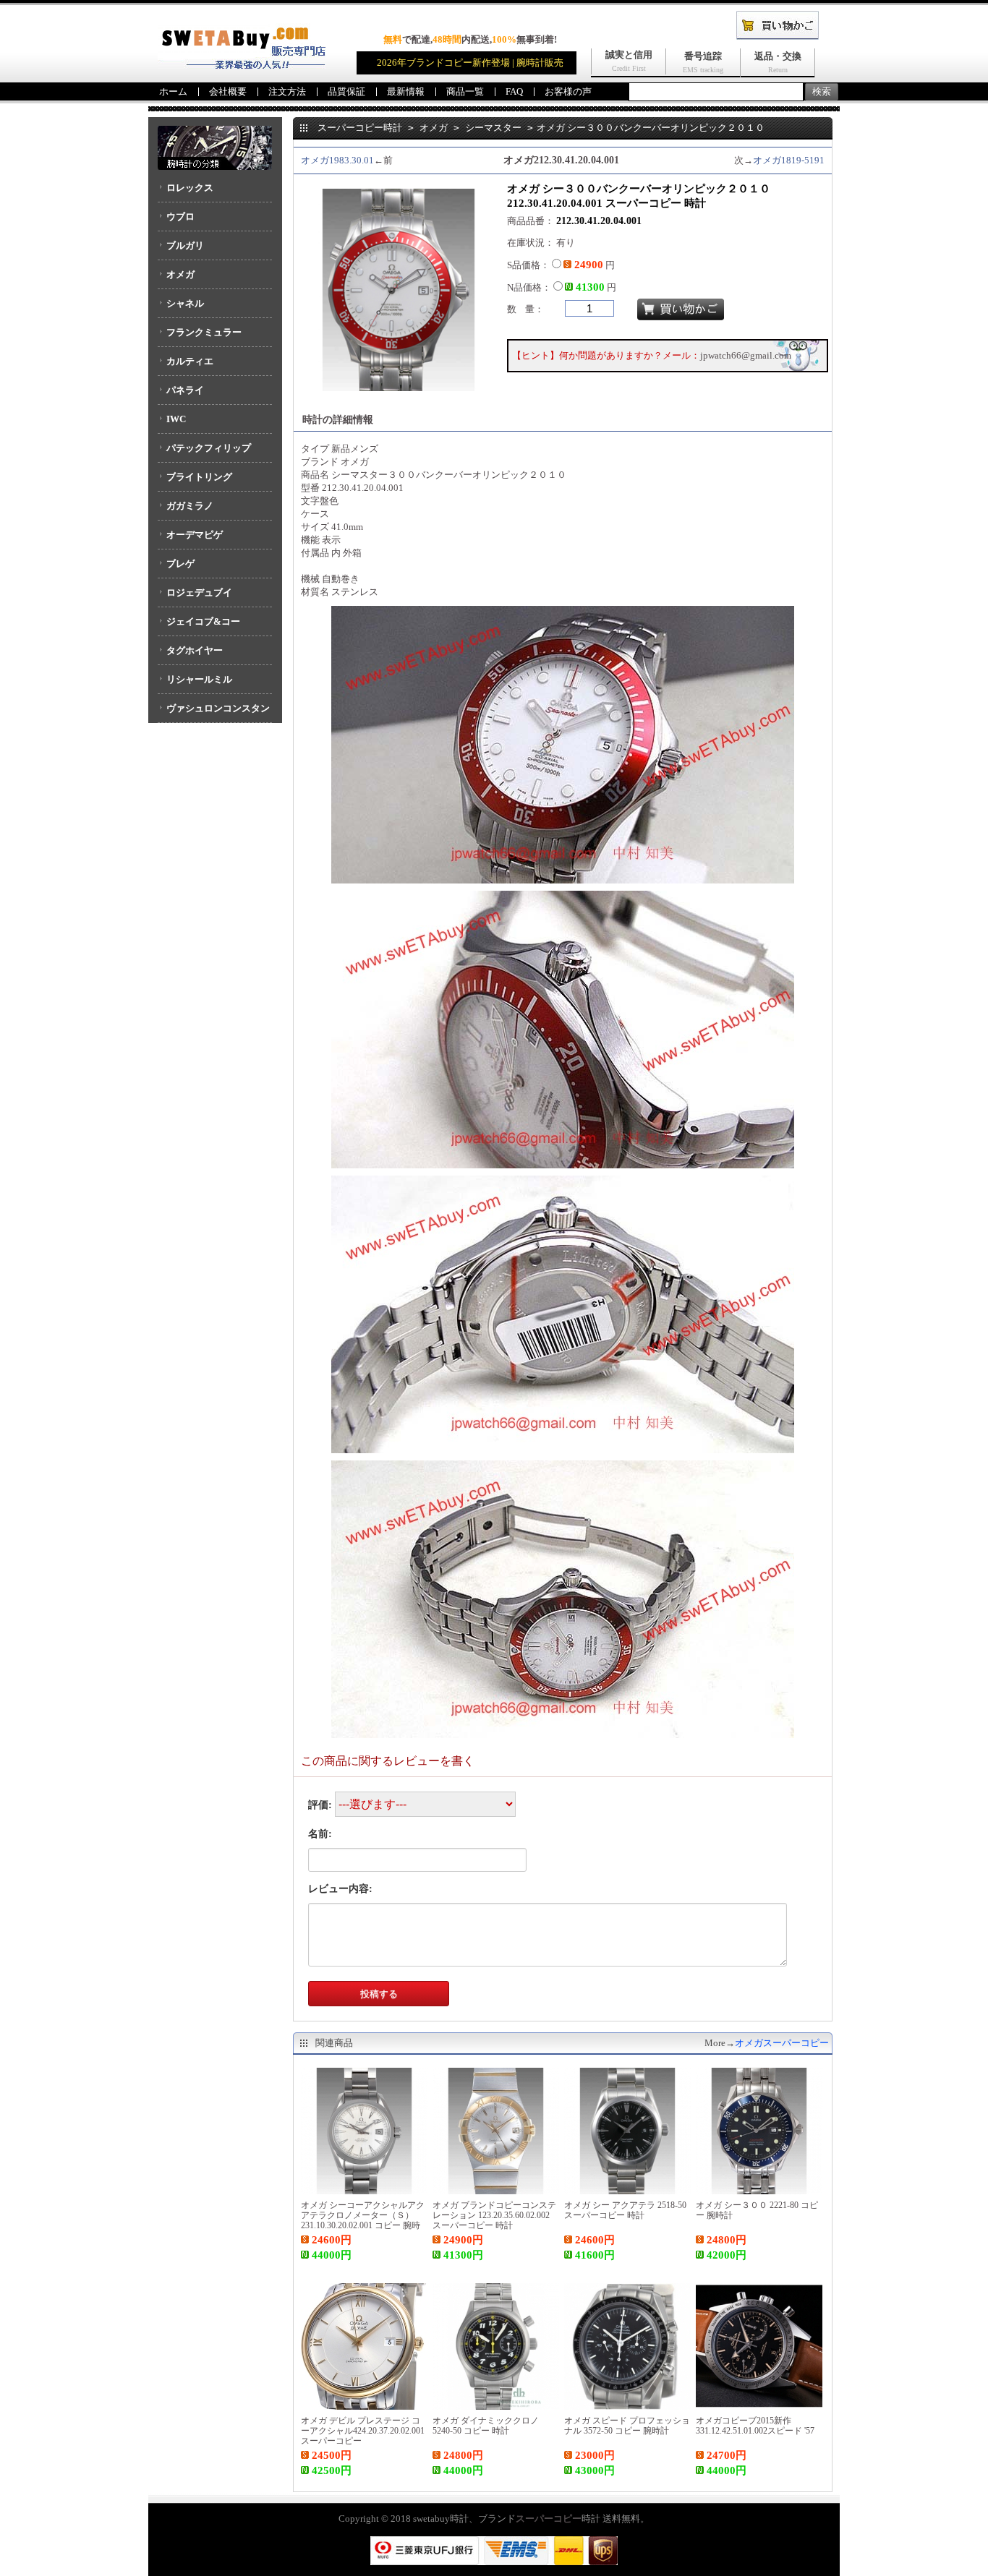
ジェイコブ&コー (203, 621)
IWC (176, 419)
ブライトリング (199, 477)
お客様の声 (568, 91)
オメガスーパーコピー (782, 2043)
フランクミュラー (204, 332)
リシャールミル (199, 679)
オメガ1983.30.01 (337, 160)
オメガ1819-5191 (789, 160)
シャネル (185, 303)
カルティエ (190, 361)
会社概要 (228, 91)
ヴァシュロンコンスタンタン (214, 713)
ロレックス (190, 188)
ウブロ (180, 217)
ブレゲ (180, 564)
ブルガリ (185, 245)
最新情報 (406, 91)
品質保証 (346, 91)
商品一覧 (465, 91)
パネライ (185, 390)
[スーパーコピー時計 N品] (242, 65)
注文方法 (287, 91)
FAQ (514, 91)
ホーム (173, 91)
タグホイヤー (195, 650)
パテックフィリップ (209, 448)
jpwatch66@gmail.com (746, 355)
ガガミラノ (190, 506)
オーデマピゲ (195, 535)
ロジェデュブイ (199, 592)
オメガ (180, 274)
